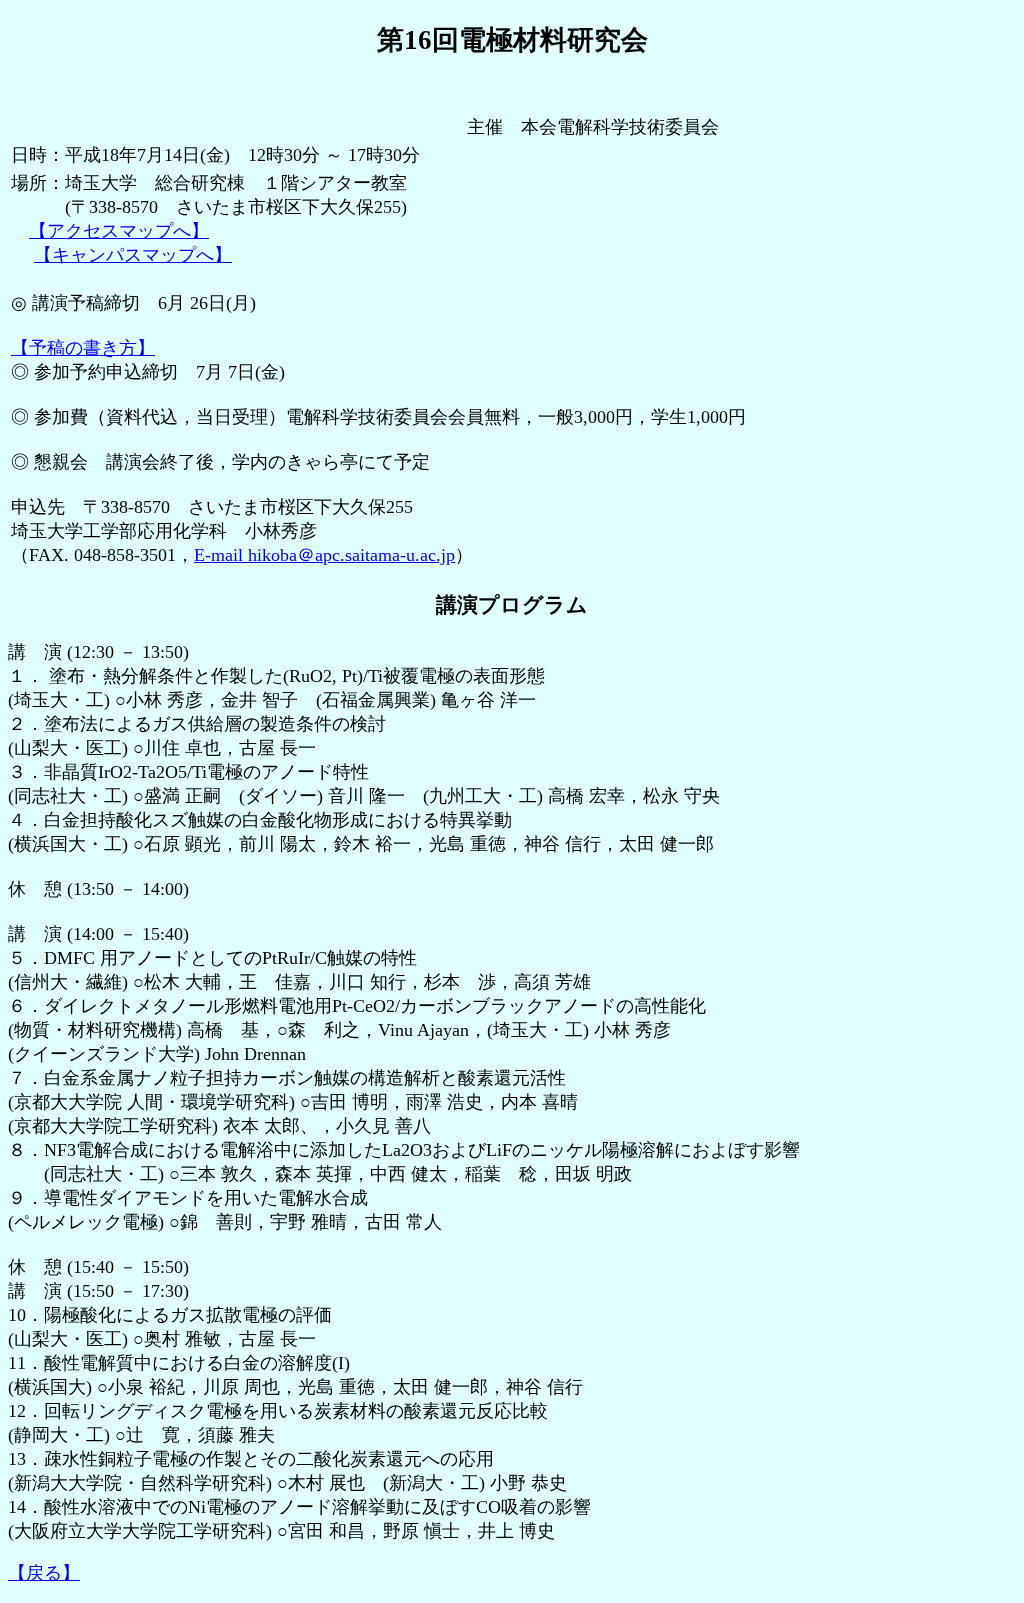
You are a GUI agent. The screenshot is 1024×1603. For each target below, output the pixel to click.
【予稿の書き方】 (83, 348)
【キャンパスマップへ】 (133, 255)
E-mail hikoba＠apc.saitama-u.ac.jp (324, 555)
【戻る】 (44, 1573)
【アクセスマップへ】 (119, 231)
